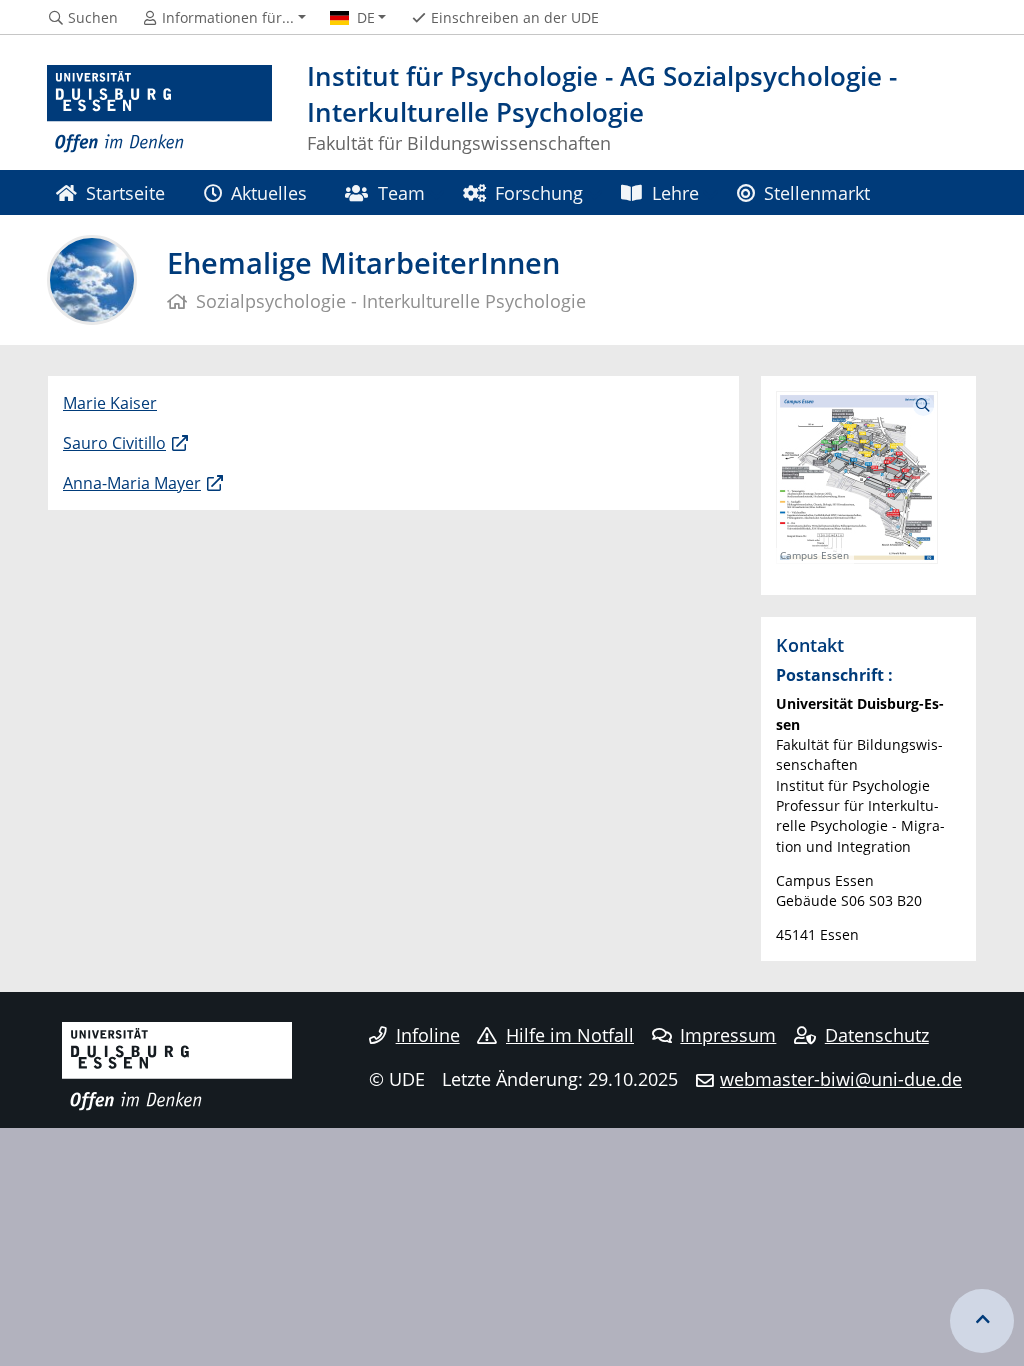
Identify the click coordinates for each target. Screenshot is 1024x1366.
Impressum (728, 1035)
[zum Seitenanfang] (982, 1321)
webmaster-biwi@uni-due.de (841, 1079)
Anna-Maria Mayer (132, 483)
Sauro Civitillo (114, 443)
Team (401, 192)
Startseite (125, 192)
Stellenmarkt (817, 192)
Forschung (539, 192)
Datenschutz (877, 1035)
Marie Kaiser (110, 403)
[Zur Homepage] (159, 110)
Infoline (428, 1035)
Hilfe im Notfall (570, 1035)
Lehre (675, 192)
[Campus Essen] (857, 475)
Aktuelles (269, 192)
